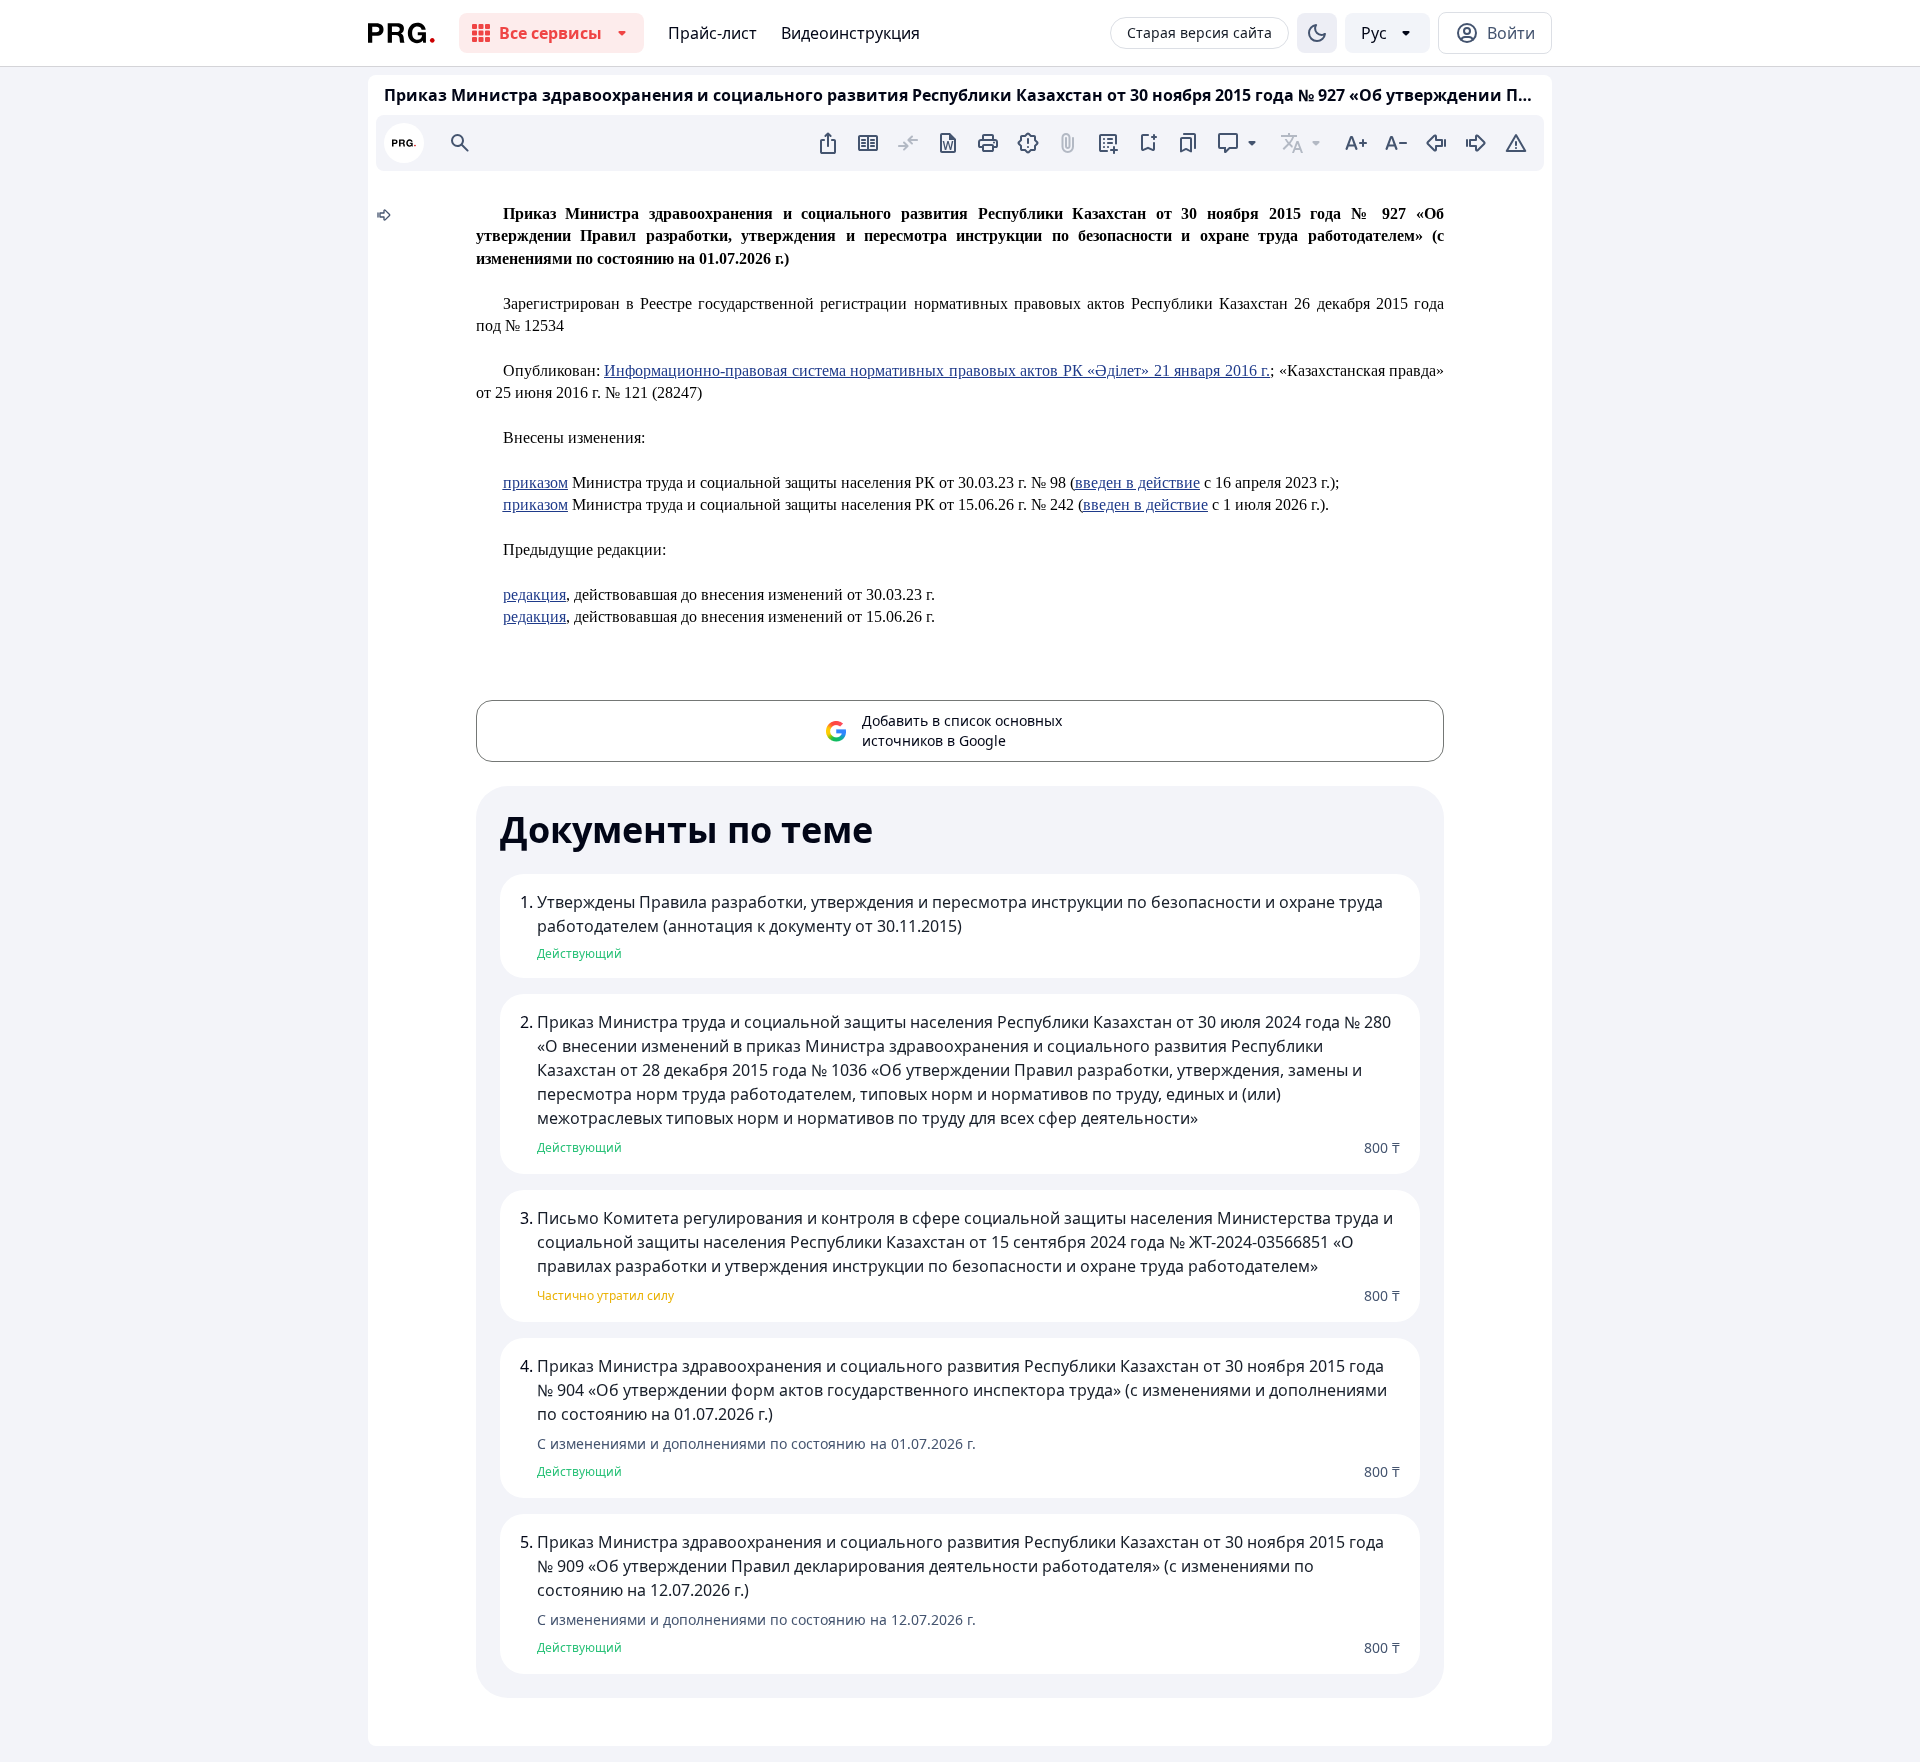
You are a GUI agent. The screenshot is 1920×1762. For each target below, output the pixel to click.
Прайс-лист (712, 33)
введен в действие (1137, 482)
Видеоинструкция (850, 33)
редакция (534, 594)
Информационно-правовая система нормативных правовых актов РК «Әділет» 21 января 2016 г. (937, 370)
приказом (535, 482)
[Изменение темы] (1317, 33)
